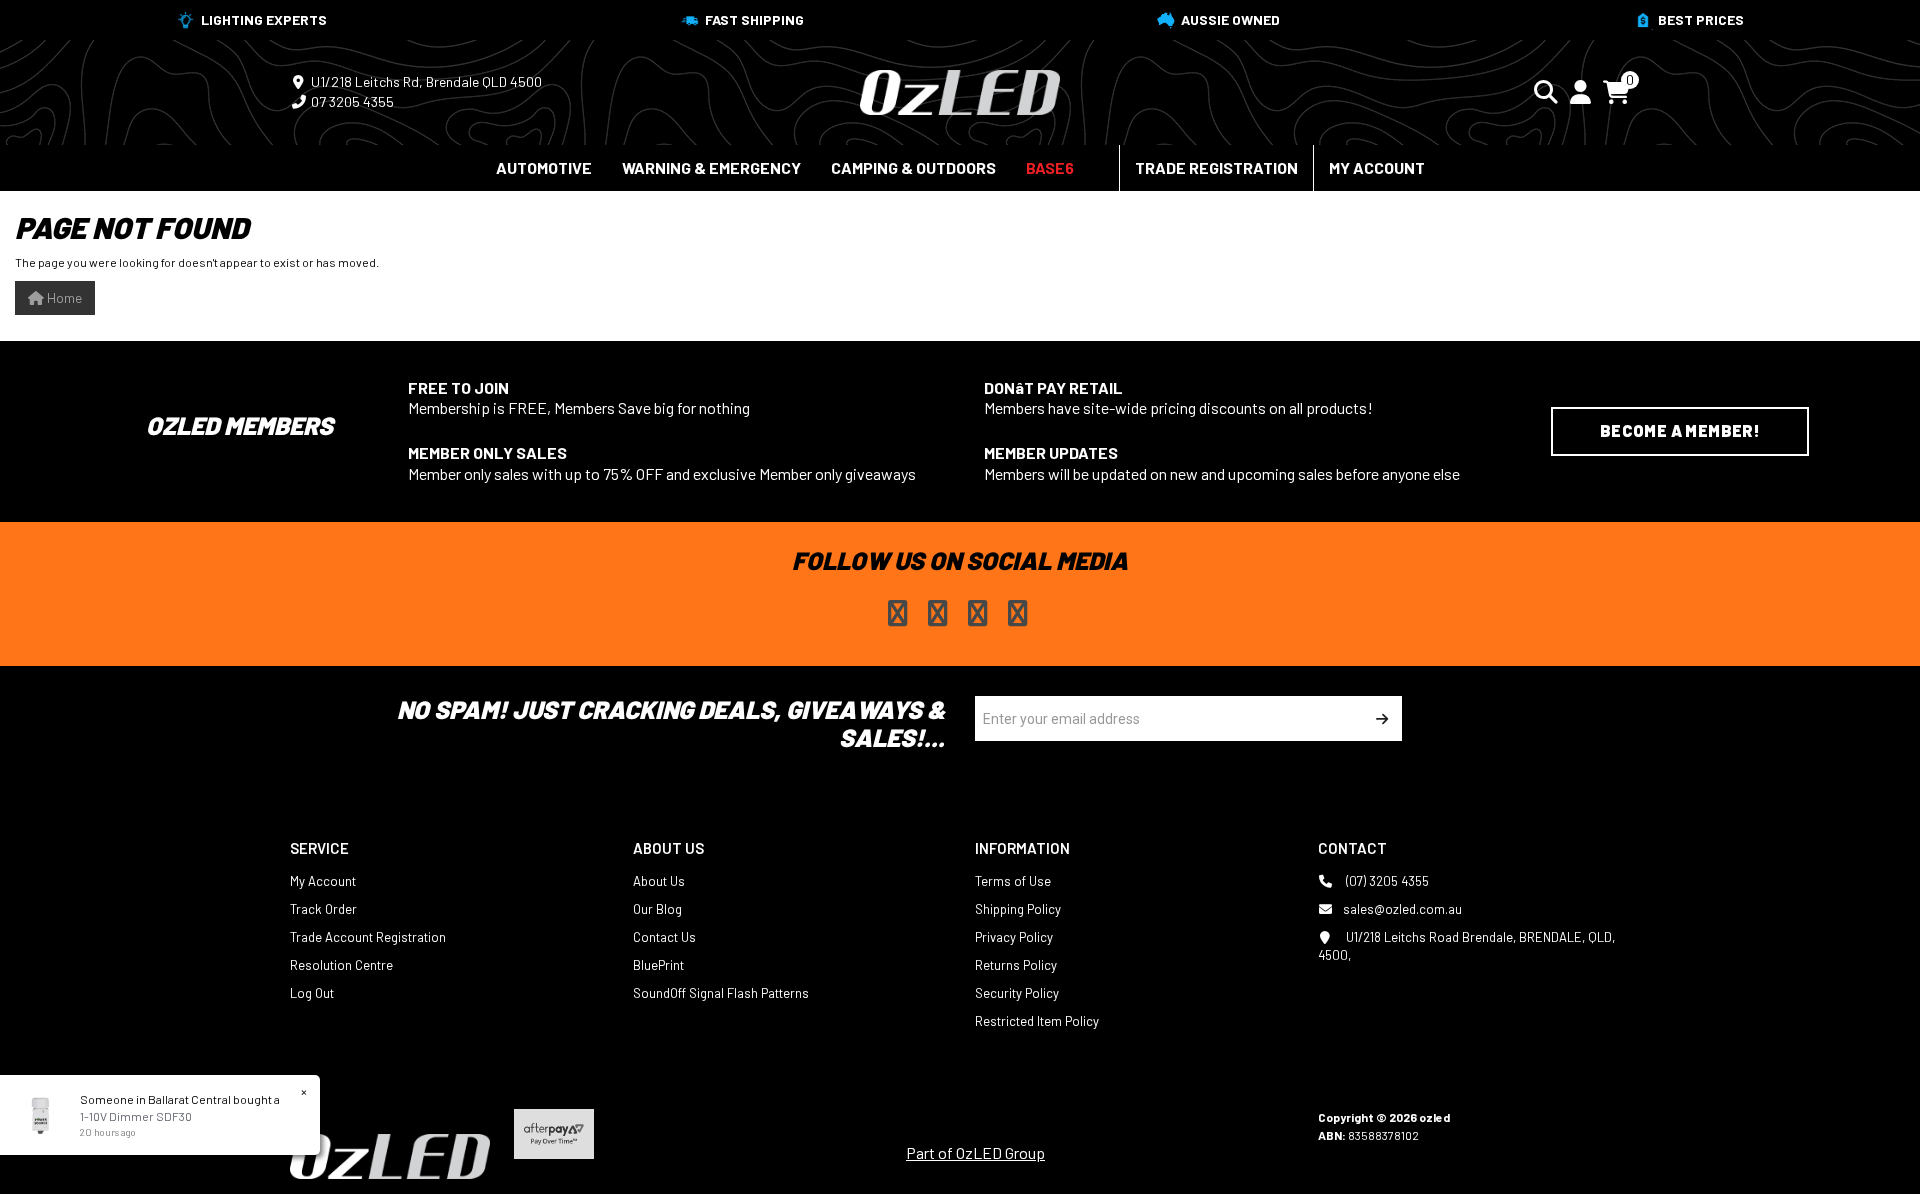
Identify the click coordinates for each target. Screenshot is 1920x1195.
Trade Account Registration (368, 937)
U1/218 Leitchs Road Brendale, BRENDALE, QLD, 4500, (1466, 946)
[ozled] (960, 90)
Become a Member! (1680, 430)
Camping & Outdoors (913, 167)
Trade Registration (1216, 167)
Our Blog (657, 909)
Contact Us (664, 937)
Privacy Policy (1014, 937)
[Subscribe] (1379, 718)
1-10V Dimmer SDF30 (136, 1116)
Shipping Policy (1018, 909)
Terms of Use (1013, 881)
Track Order (323, 909)
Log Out (312, 993)
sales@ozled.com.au (1402, 909)
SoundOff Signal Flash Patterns (721, 993)
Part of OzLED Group (975, 1152)
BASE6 (1050, 167)
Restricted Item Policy (1037, 1021)
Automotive (544, 167)
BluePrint (658, 965)
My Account (1377, 167)
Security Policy (1017, 993)
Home (63, 297)
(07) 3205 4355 (1386, 881)
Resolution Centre (341, 965)
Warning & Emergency (711, 167)
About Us (659, 881)
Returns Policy (1016, 965)
